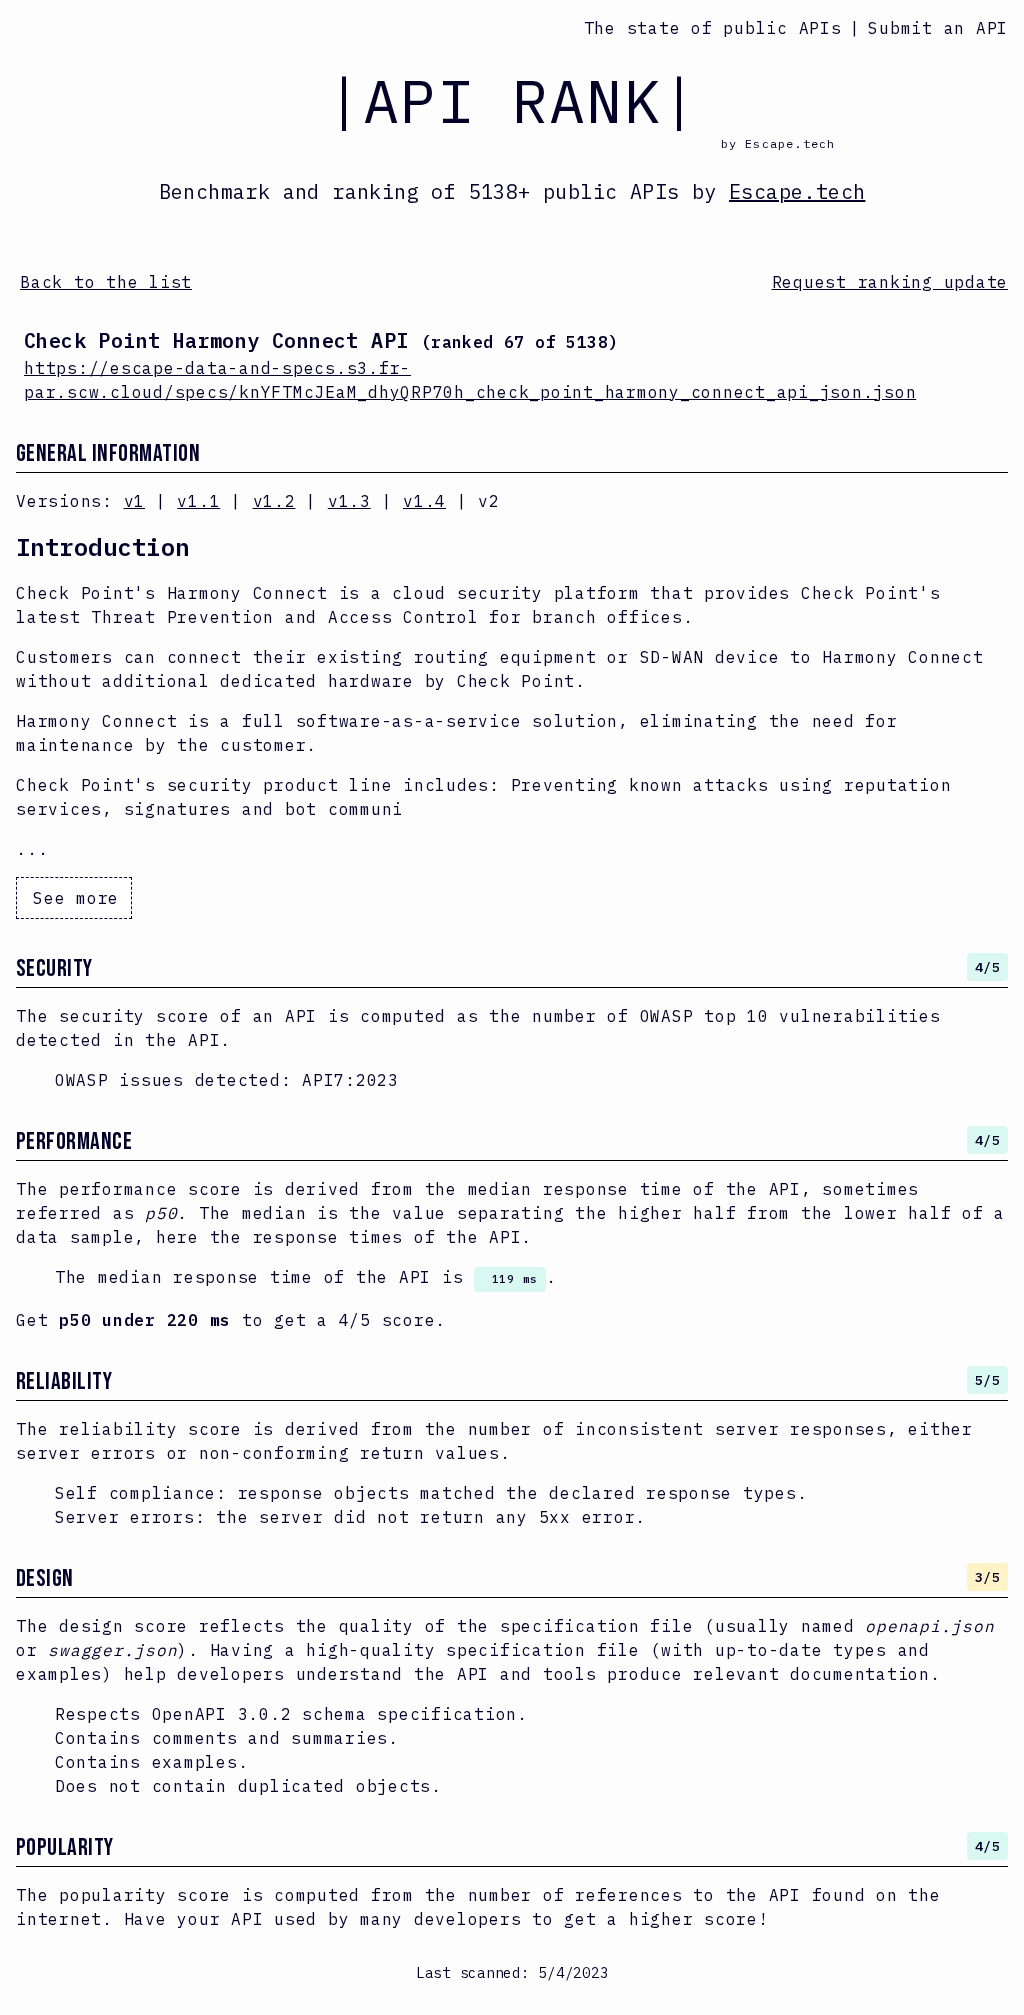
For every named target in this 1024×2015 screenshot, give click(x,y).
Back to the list (106, 282)
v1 (135, 501)
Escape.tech (797, 191)
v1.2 (274, 501)
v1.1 (198, 501)
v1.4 (424, 501)
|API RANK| (512, 100)
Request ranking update (890, 282)
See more (76, 898)
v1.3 (349, 501)
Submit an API (938, 28)
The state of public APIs (713, 28)
